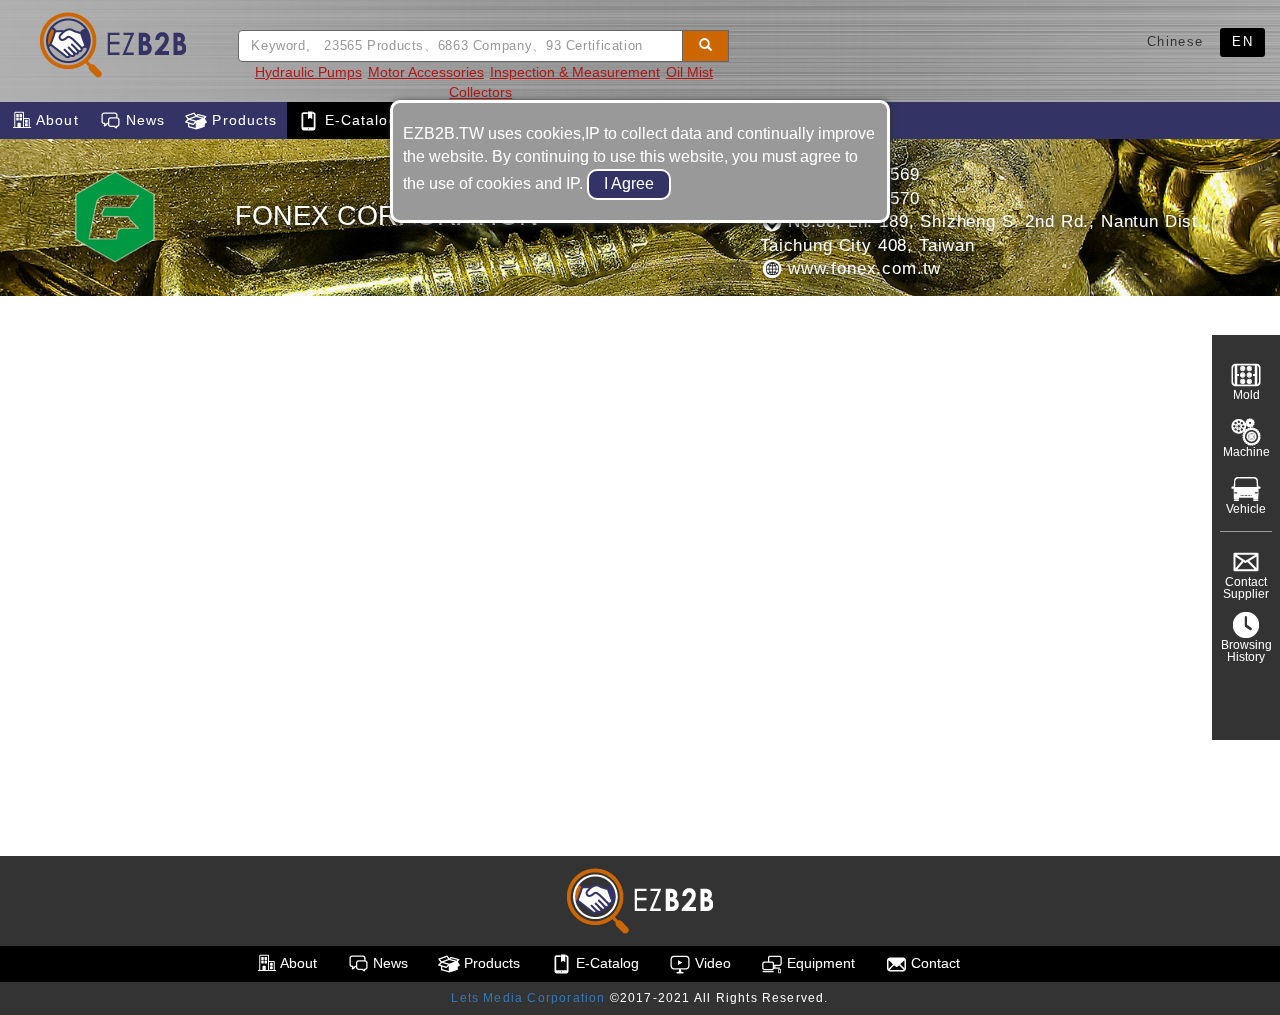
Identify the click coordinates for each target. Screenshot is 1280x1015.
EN (1242, 41)
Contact (933, 963)
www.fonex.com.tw (861, 268)
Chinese (1175, 41)
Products (242, 120)
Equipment (819, 963)
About (55, 120)
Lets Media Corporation (528, 998)
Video (711, 963)
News (143, 120)
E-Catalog (358, 120)
